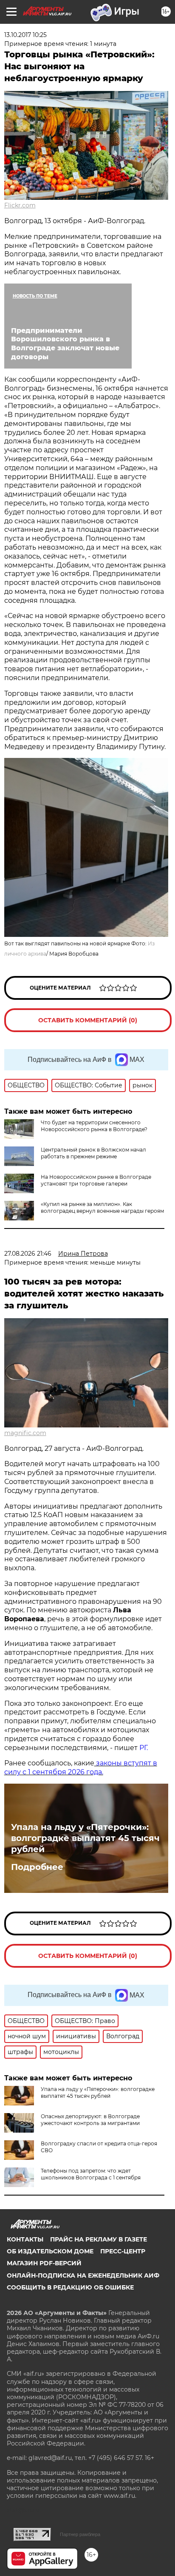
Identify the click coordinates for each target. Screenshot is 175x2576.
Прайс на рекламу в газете (99, 2239)
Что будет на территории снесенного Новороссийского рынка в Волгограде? (94, 1126)
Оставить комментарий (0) (88, 1020)
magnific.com (25, 1433)
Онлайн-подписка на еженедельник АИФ (83, 2275)
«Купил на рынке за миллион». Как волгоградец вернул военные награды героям (102, 1207)
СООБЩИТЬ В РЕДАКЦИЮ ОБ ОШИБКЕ (70, 2287)
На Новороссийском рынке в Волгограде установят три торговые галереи (96, 1180)
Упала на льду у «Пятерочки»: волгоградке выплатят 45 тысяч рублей (85, 1838)
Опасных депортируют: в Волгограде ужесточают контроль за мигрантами (90, 2120)
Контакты (25, 2239)
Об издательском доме (50, 2251)
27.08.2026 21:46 (28, 1254)
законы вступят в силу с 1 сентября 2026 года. (81, 1767)
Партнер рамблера (80, 2534)
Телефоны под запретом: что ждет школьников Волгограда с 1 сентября (91, 2174)
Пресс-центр (123, 2251)
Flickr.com (20, 205)
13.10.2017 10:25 (25, 35)
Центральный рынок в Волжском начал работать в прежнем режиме (93, 1153)
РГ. (143, 1748)
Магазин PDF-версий (44, 2263)
